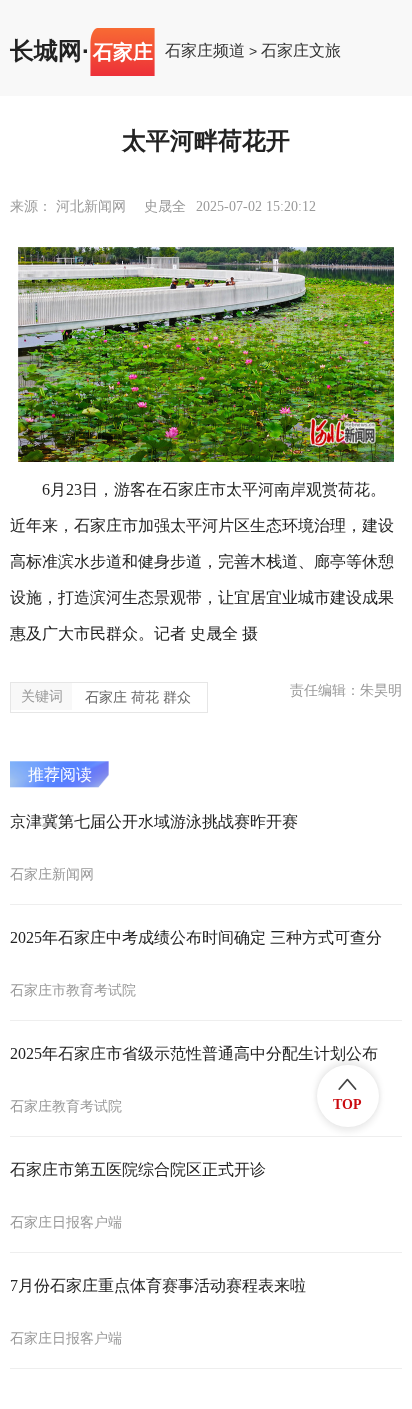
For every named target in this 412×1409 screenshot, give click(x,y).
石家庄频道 (205, 51)
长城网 (46, 51)
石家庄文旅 (301, 51)
